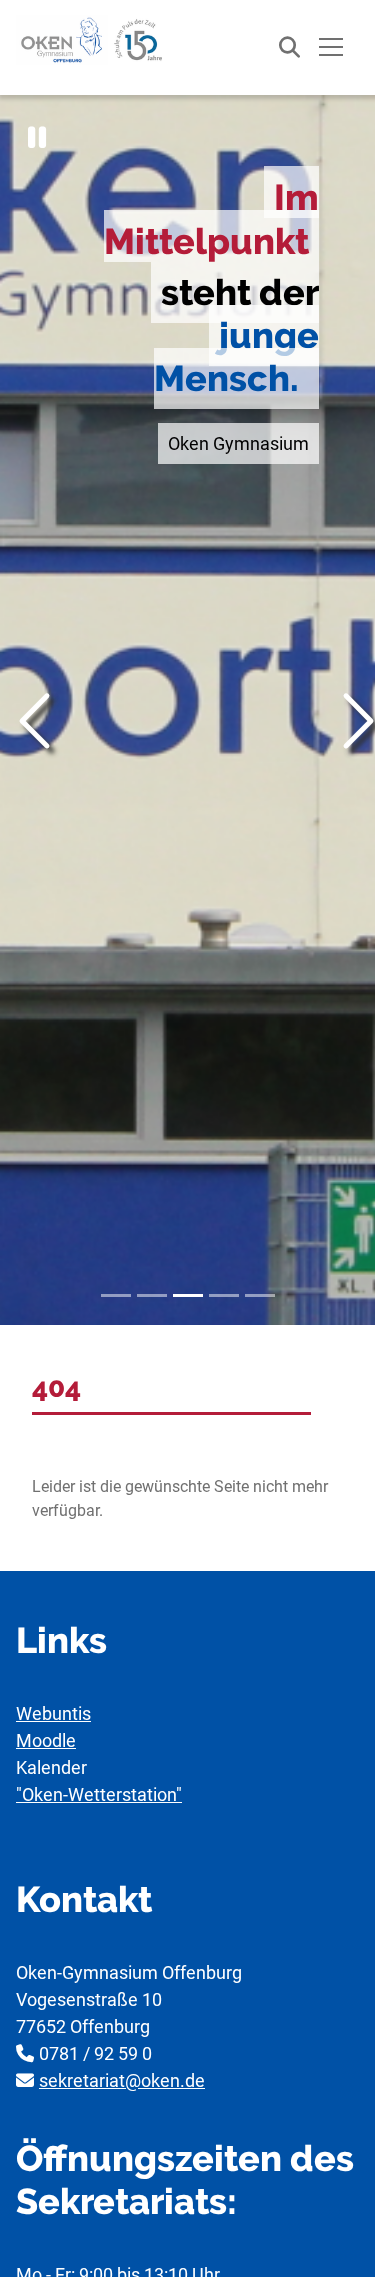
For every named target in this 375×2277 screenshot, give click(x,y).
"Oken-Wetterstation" (99, 1794)
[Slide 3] (188, 1295)
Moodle (46, 1740)
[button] (37, 137)
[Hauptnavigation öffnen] (331, 47)
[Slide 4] (224, 1295)
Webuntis (53, 1713)
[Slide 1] (116, 1295)
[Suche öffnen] (279, 47)
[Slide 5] (260, 1295)
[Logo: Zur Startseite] (90, 40)
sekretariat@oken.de (122, 2080)
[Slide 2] (152, 1295)
